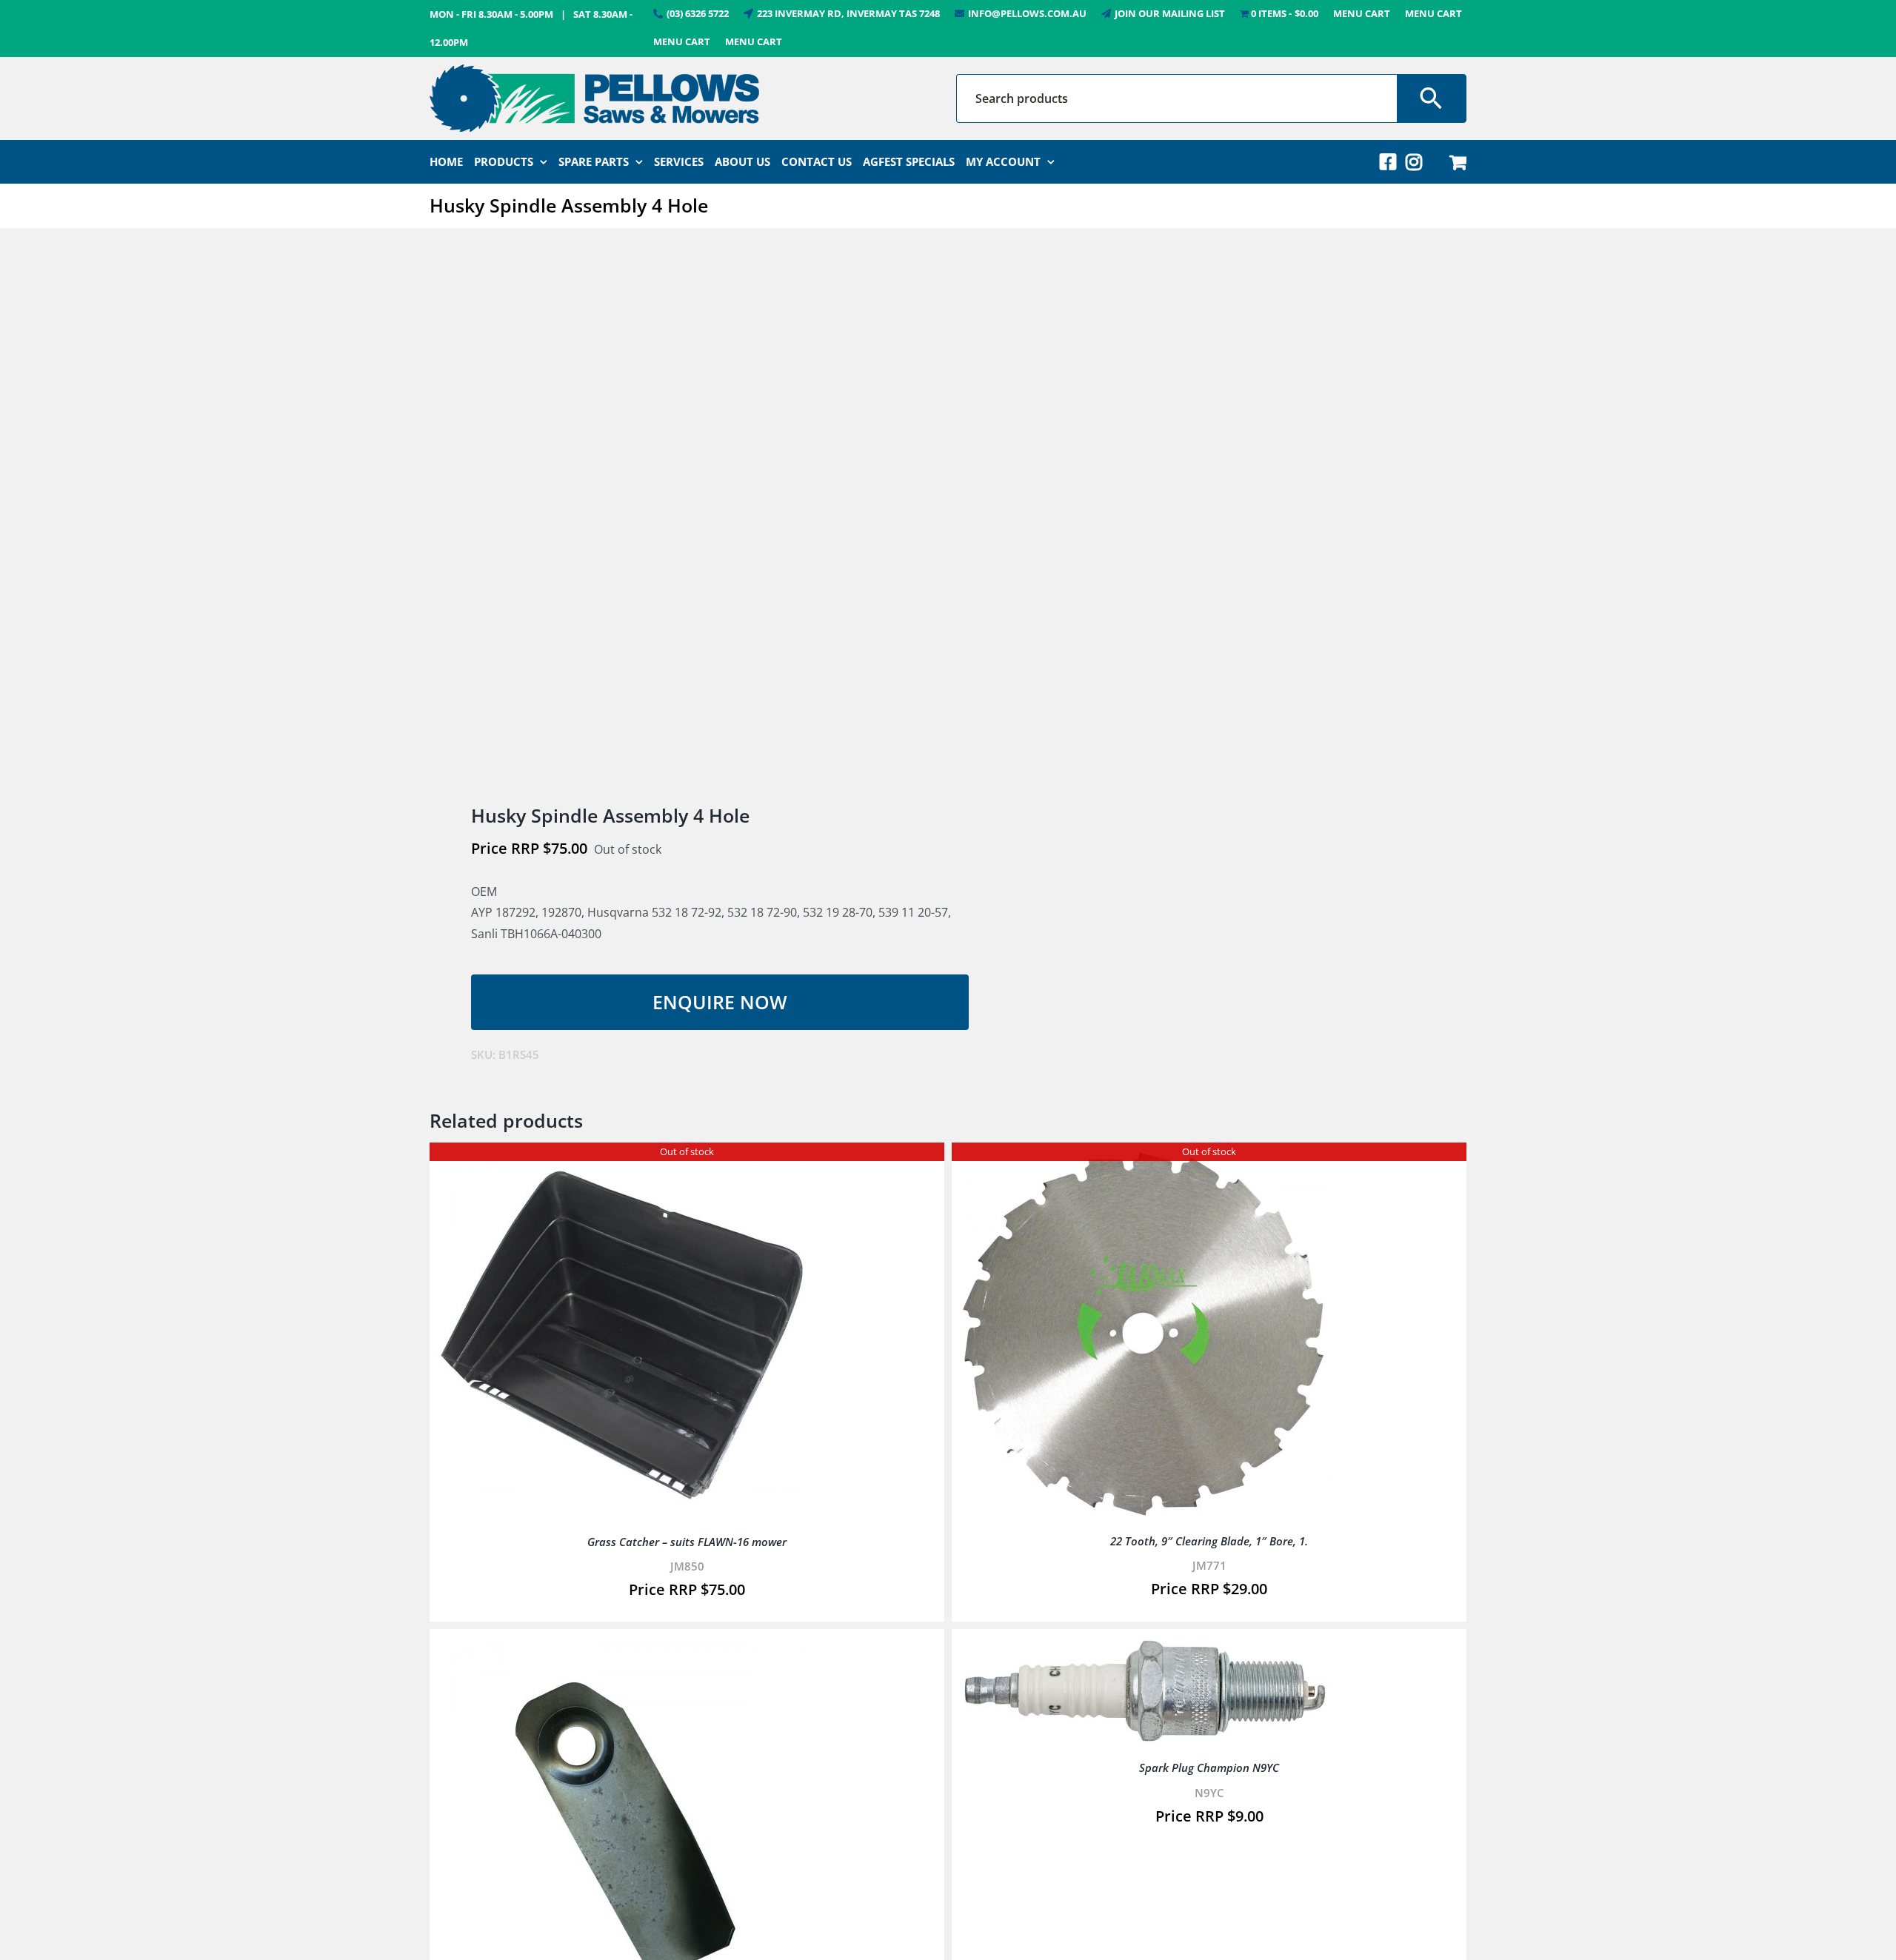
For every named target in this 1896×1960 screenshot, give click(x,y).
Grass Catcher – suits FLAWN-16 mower (687, 1542)
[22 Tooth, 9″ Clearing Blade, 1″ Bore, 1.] (1144, 1160)
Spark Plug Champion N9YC (1209, 1767)
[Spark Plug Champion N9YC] (1144, 1647)
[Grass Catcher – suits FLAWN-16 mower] (622, 1160)
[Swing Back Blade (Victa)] (622, 1647)
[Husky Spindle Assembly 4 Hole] (678, 518)
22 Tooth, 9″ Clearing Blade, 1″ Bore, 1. (1209, 1541)
